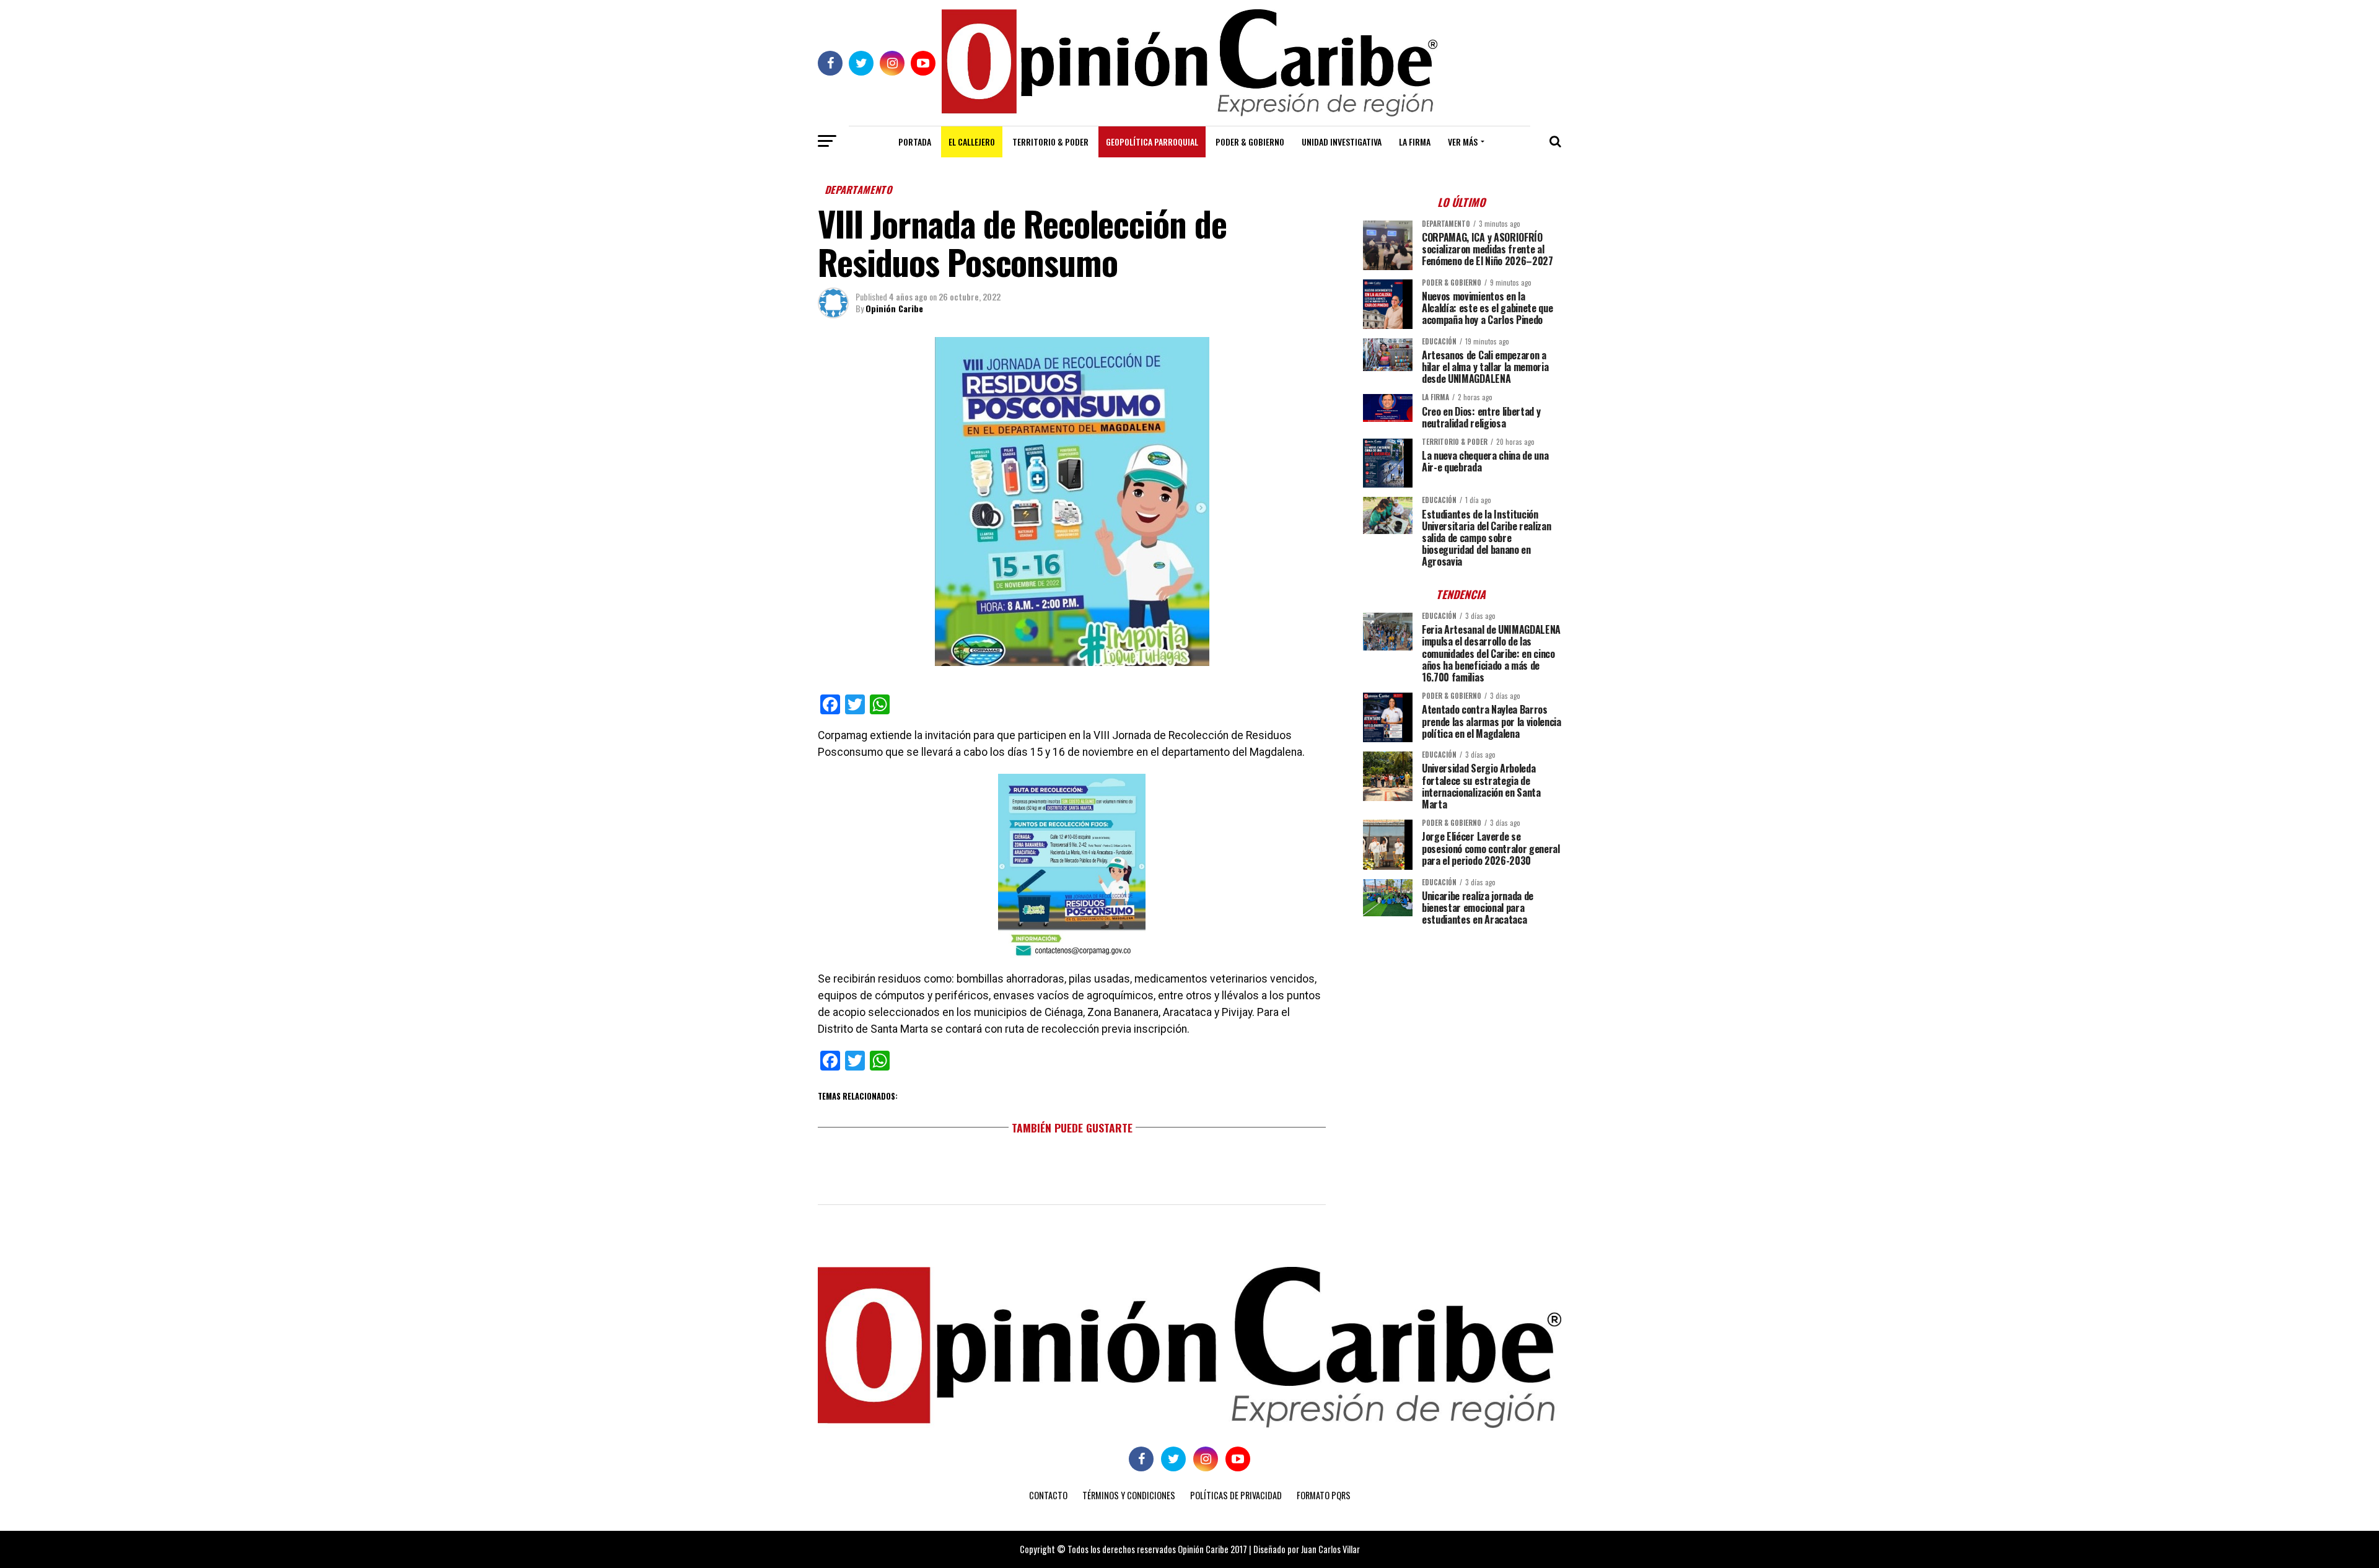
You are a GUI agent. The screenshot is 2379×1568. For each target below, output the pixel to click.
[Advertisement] (1462, 1022)
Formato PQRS (1324, 1495)
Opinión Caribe (894, 308)
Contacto (1048, 1495)
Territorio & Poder (1050, 142)
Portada (915, 142)
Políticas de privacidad (1236, 1495)
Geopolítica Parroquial (1152, 142)
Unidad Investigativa (1342, 142)
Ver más (1463, 142)
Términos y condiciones (1129, 1495)
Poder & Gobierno (1250, 142)
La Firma (1415, 142)
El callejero (972, 142)
